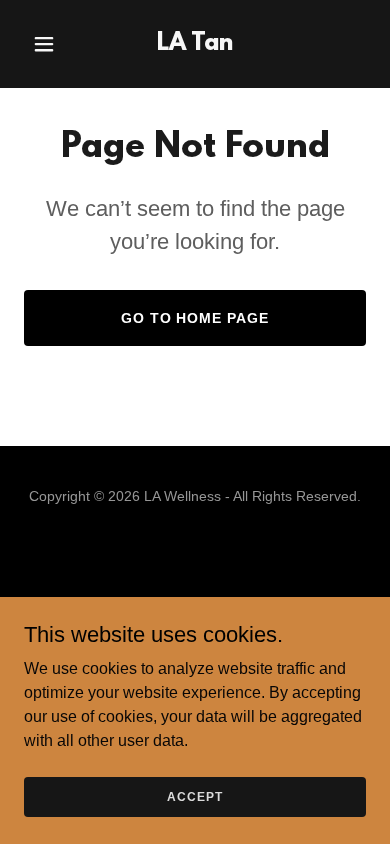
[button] (49, 44)
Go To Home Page (195, 318)
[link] (195, 44)
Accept (194, 796)
